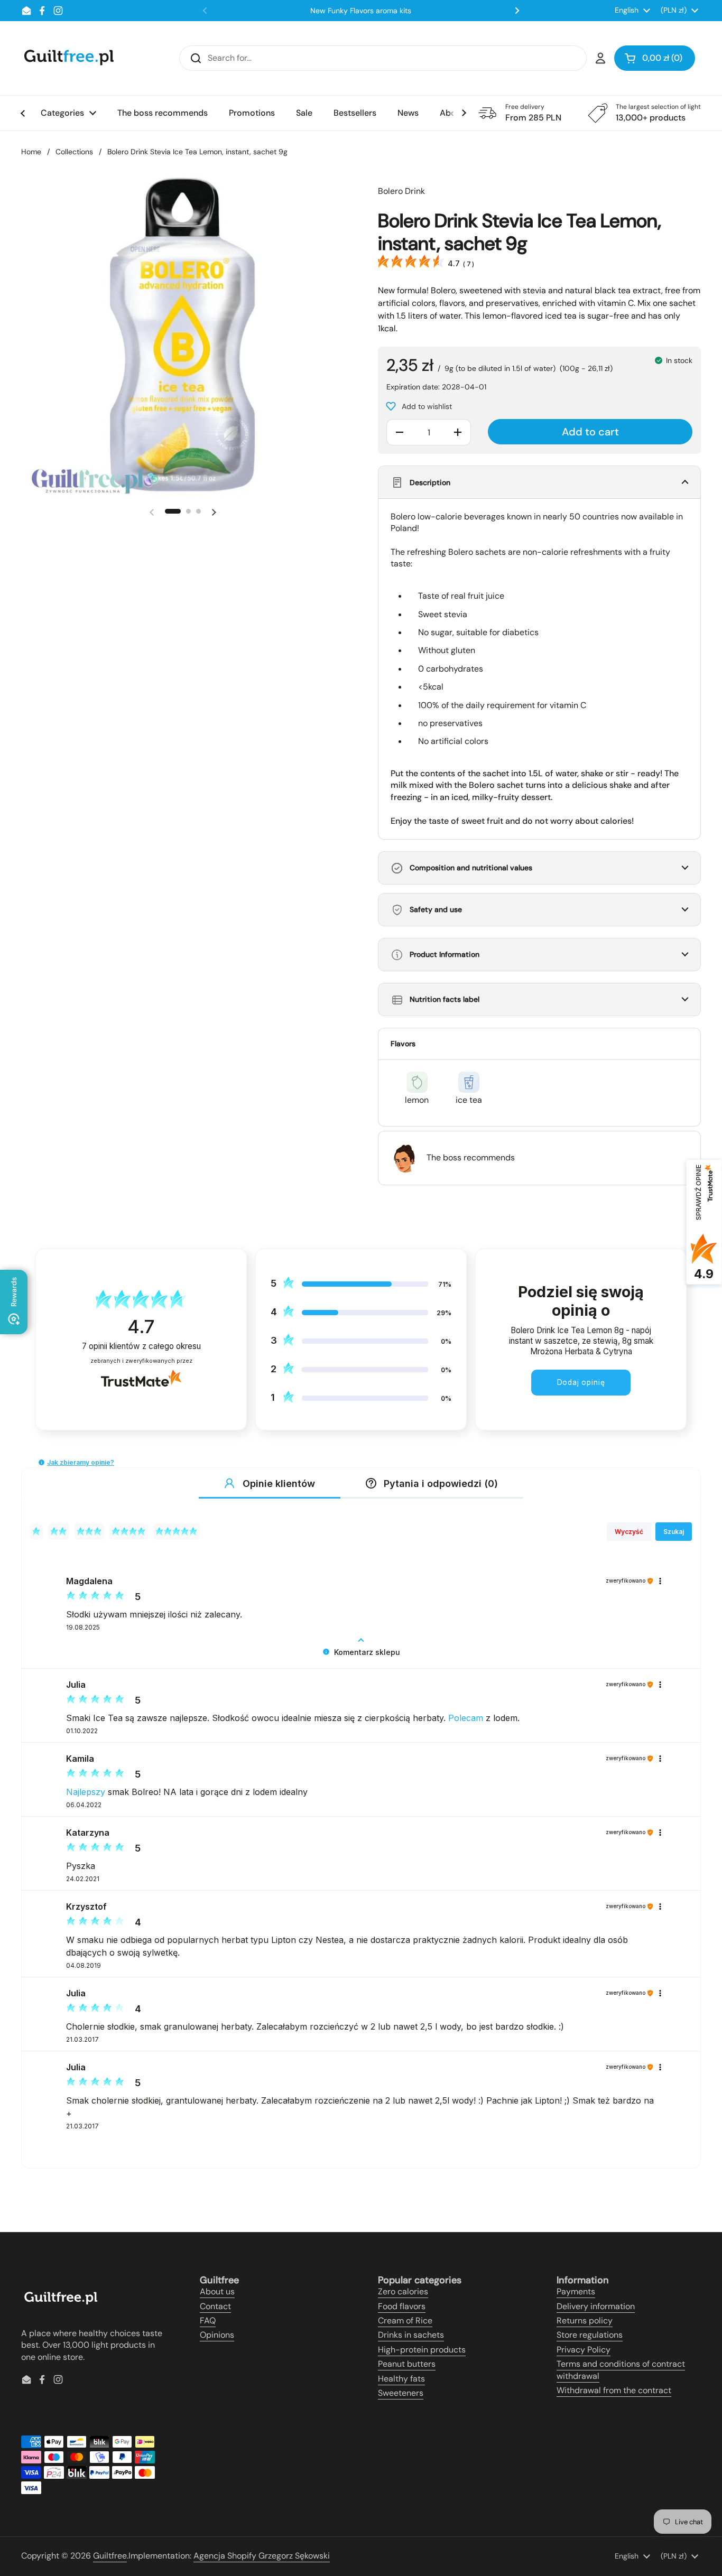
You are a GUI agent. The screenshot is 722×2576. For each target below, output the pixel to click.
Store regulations (590, 2335)
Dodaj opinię (581, 1382)
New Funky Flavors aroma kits (361, 11)
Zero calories (403, 2291)
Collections (74, 152)
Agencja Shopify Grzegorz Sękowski (262, 2556)
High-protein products (422, 2350)
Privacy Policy (584, 2350)
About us (217, 2291)
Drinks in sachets (411, 2335)
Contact (215, 2306)
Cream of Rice (405, 2321)
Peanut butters (407, 2364)
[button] (655, 58)
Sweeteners (401, 2393)
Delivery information (596, 2306)
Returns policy (585, 2321)
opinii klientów (141, 1346)
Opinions (217, 2335)
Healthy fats (401, 2379)
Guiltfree (110, 2556)
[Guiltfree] (68, 58)
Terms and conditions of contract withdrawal (621, 2370)
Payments (576, 2291)
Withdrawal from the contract (614, 2390)
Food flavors (402, 2306)
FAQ (208, 2321)
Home (31, 152)
